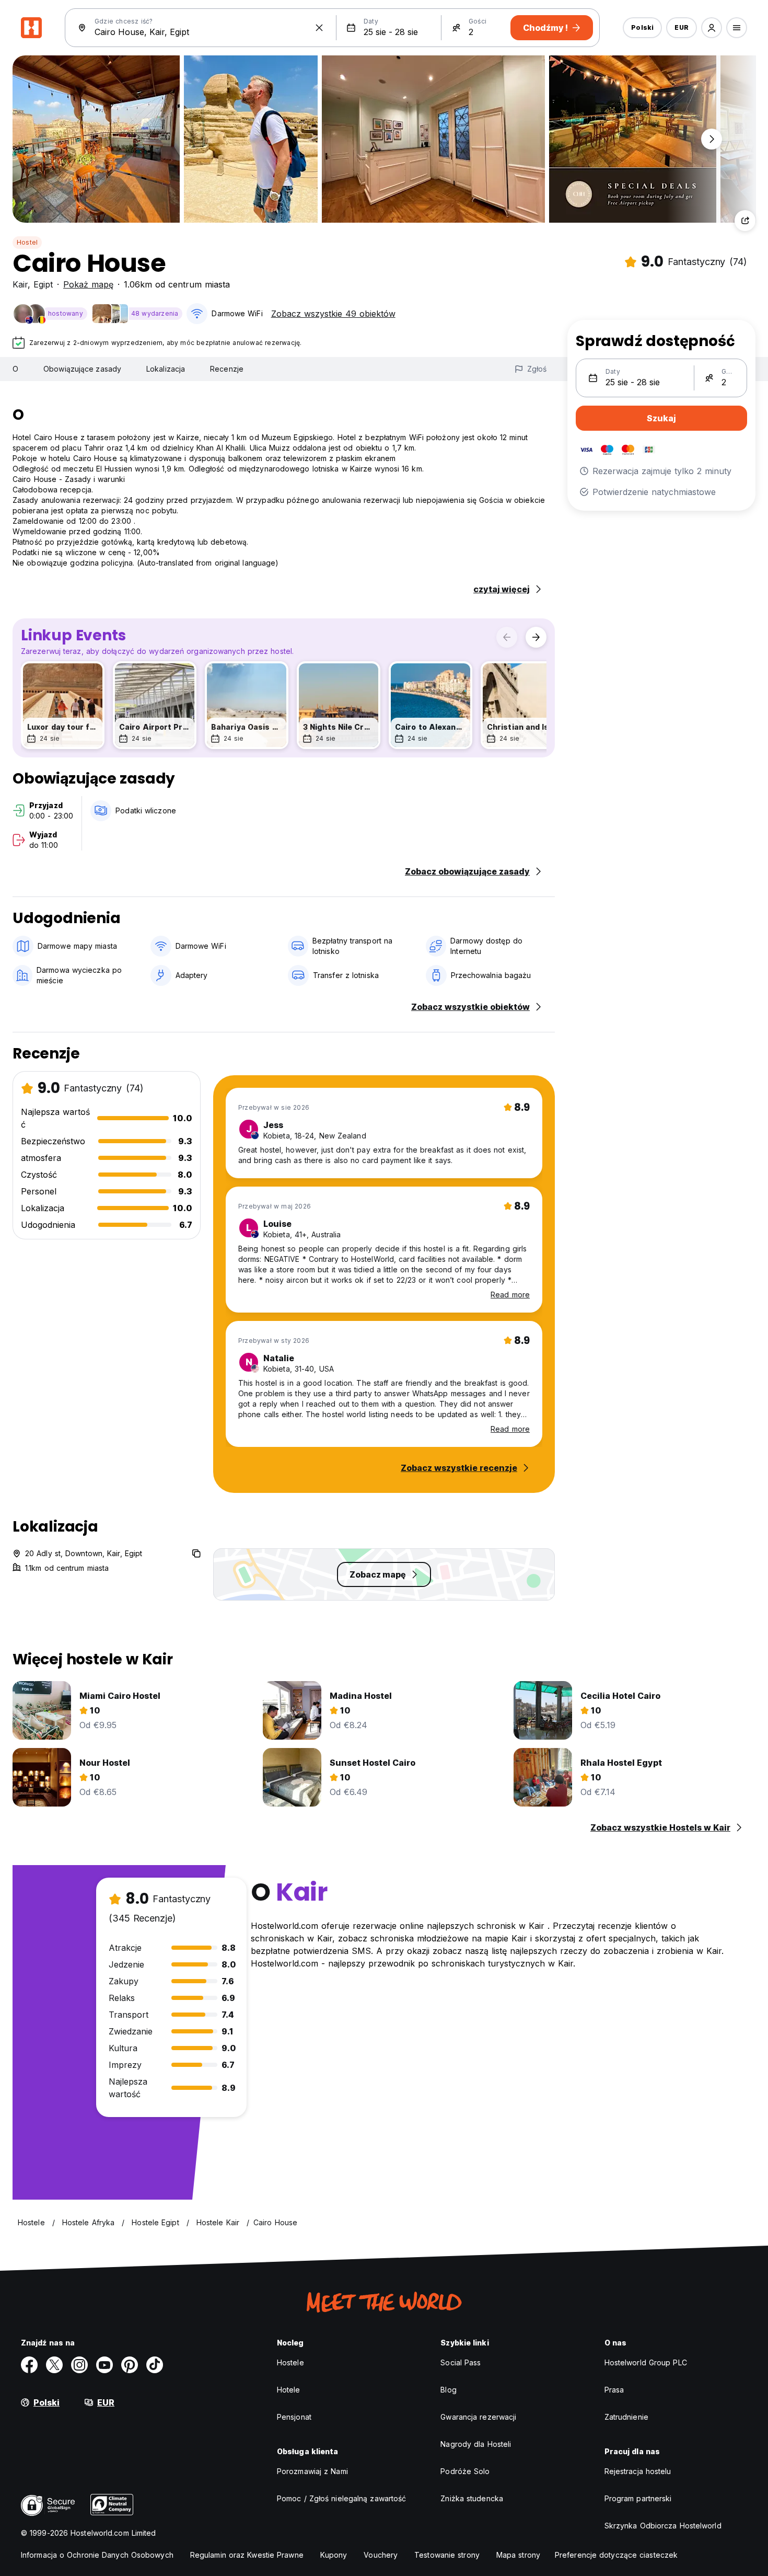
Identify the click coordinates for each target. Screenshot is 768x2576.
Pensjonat (294, 2417)
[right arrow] (536, 637)
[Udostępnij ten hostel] (745, 221)
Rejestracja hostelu (638, 2471)
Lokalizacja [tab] (166, 369)
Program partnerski (638, 2498)
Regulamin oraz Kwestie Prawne (247, 2555)
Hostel (27, 242)
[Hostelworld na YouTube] (104, 2365)
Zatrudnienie (626, 2417)
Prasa (614, 2390)
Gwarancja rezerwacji (478, 2417)
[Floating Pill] (712, 139)
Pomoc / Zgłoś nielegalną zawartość (341, 2498)
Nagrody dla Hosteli (476, 2444)
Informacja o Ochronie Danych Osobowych (97, 2555)
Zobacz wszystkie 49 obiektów (333, 314)
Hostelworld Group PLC (646, 2362)
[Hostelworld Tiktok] (155, 2365)
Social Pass (461, 2362)
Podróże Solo (465, 2471)
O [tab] (15, 369)
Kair (20, 284)
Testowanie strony (447, 2555)
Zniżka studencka (472, 2498)
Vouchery (381, 2555)
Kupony (334, 2555)
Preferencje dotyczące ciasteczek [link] (616, 2555)
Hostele (290, 2362)
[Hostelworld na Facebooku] (29, 2365)
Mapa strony (518, 2555)
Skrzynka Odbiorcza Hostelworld (663, 2526)
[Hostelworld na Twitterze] (54, 2365)
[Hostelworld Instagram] (79, 2365)
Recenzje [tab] (227, 369)
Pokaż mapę (88, 284)
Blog (448, 2390)
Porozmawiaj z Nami (312, 2471)
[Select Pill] (712, 28)
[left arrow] (507, 637)
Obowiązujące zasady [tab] (82, 369)
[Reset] (319, 28)
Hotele (289, 2390)
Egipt (43, 284)
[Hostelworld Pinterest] (130, 2365)
